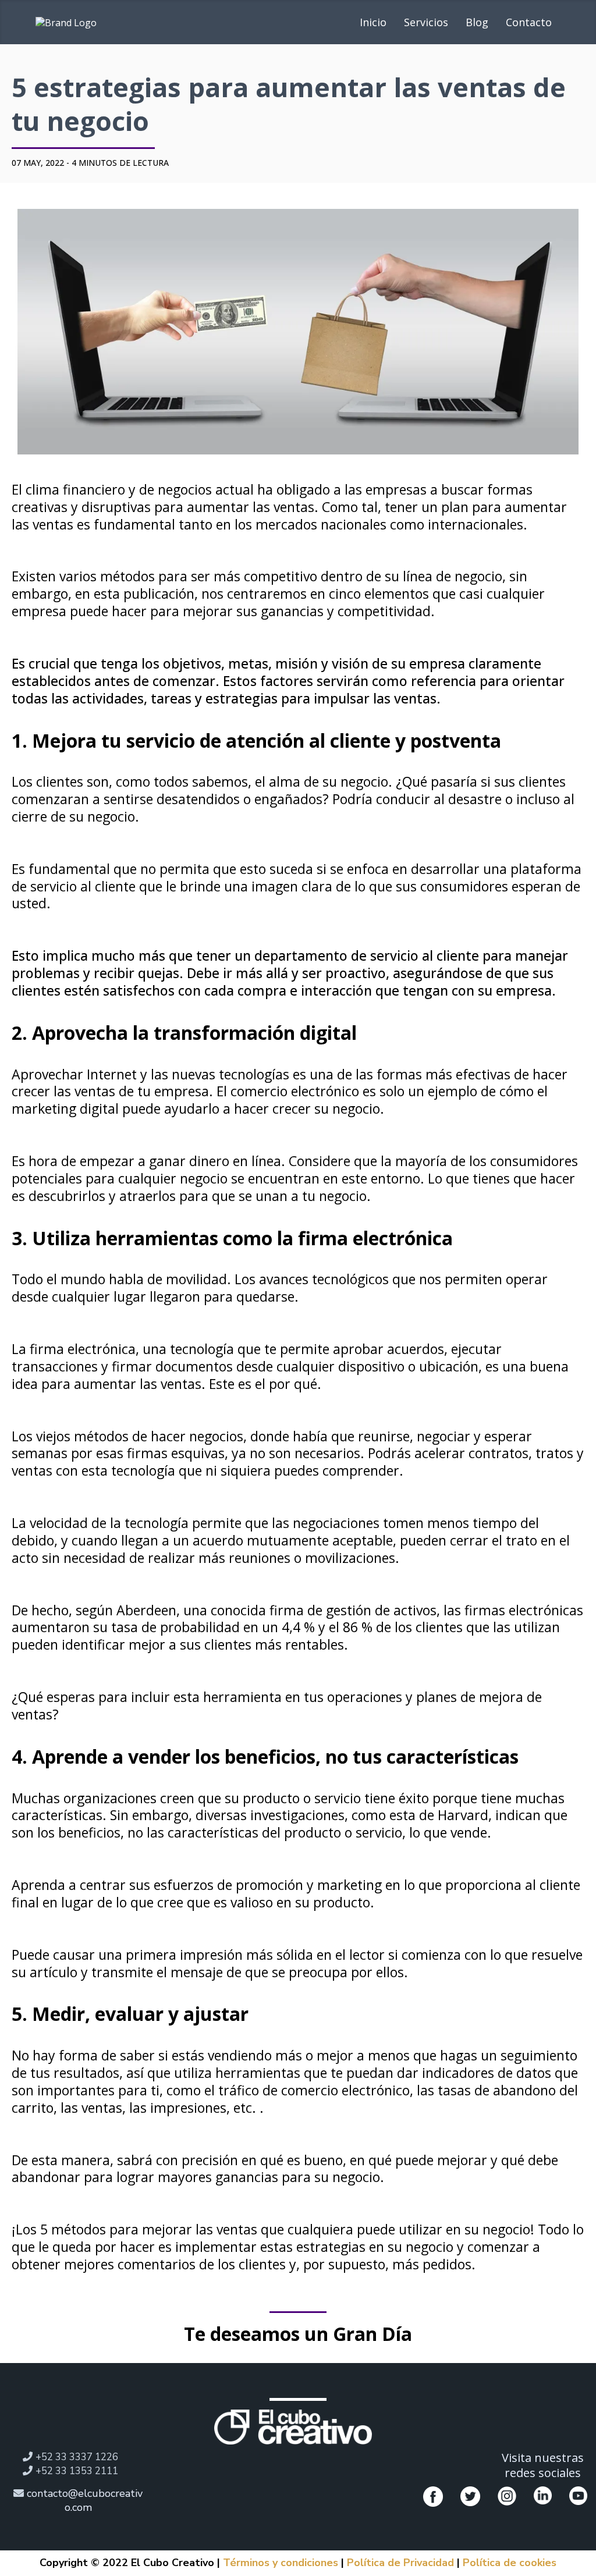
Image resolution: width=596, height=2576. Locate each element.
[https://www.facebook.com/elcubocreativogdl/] (433, 2496)
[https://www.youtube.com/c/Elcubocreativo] (578, 2495)
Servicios (426, 22)
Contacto (529, 22)
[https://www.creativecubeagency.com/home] (293, 2427)
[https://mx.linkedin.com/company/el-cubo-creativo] (542, 2495)
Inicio (373, 22)
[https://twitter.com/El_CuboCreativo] (470, 2496)
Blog (477, 22)
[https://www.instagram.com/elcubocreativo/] (507, 2496)
